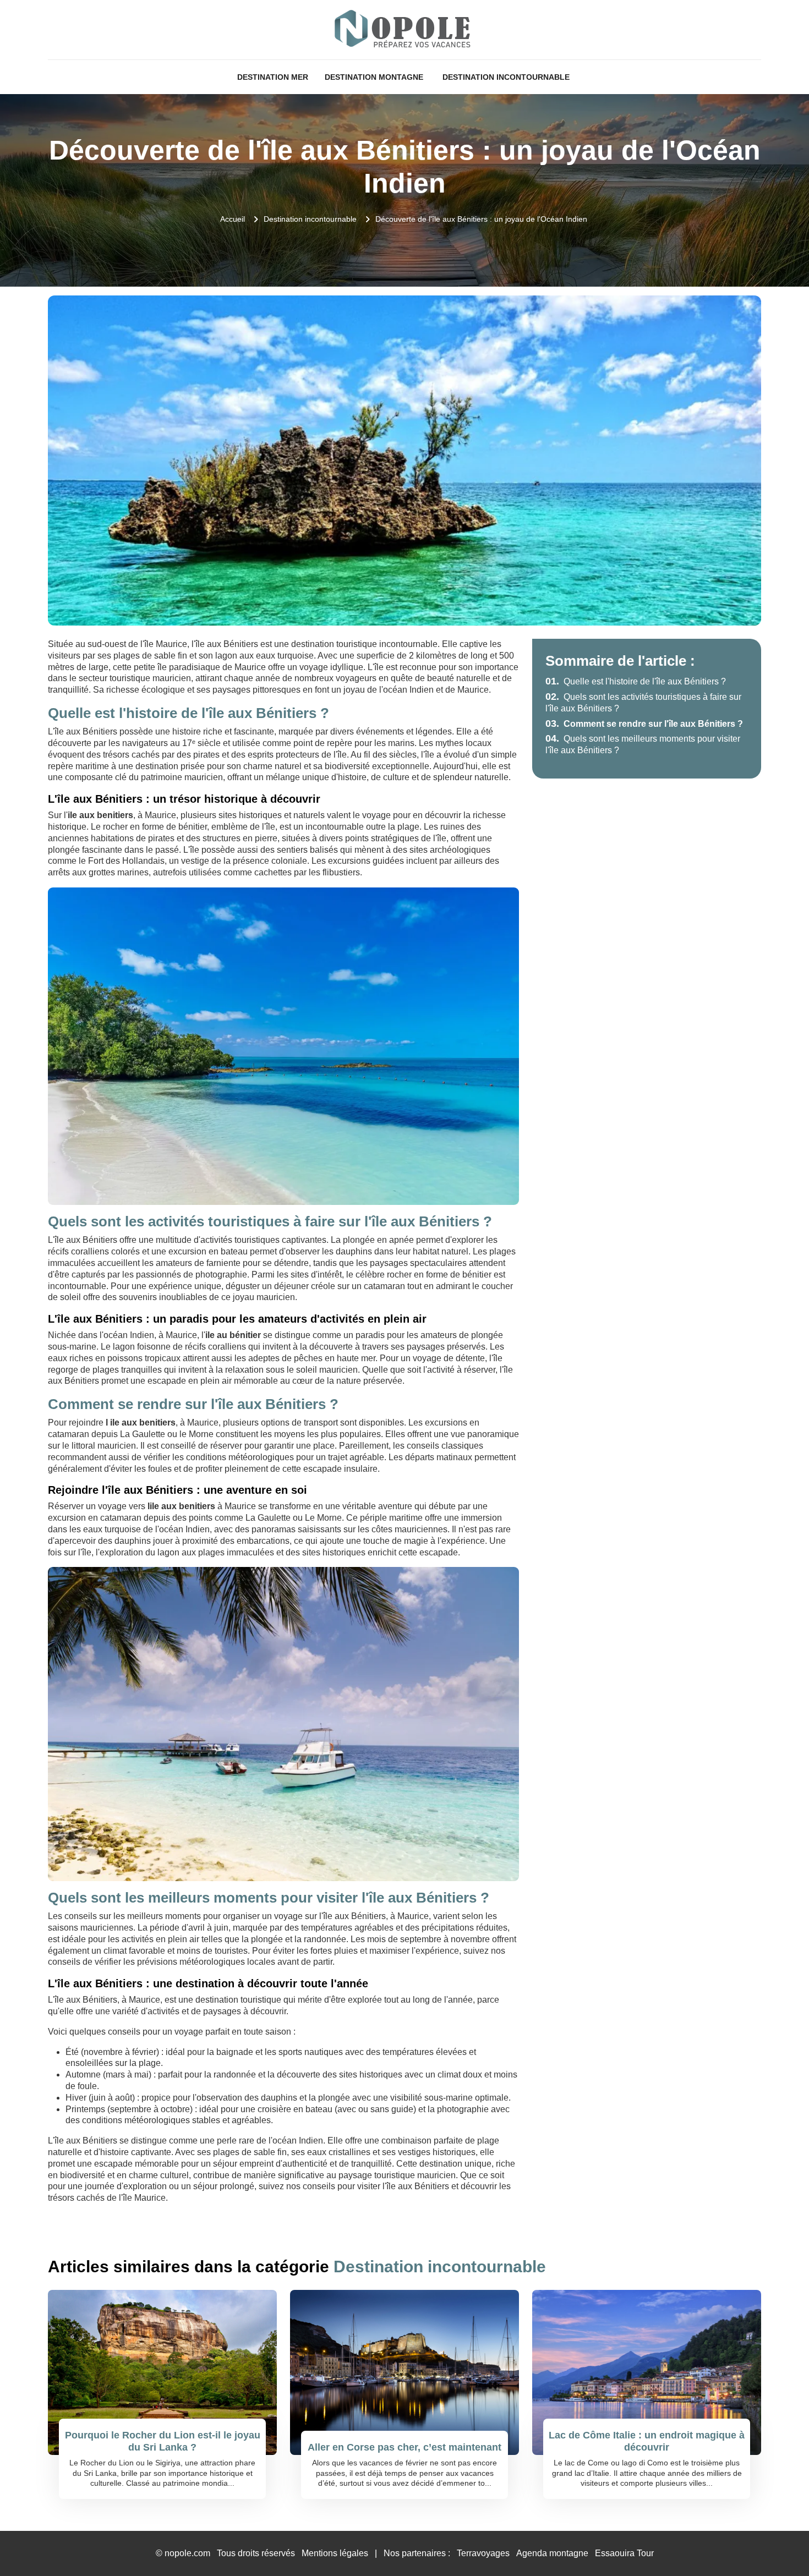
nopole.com (187, 2553)
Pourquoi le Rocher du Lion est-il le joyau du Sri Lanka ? (163, 2441)
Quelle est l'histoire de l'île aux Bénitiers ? (636, 681)
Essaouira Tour (624, 2553)
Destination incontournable (506, 77)
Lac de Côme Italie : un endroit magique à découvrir (647, 2441)
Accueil (233, 219)
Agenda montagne (552, 2553)
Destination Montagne (374, 77)
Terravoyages (483, 2553)
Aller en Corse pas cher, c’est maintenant (404, 2447)
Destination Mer (273, 77)
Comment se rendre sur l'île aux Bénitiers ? (644, 724)
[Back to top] (779, 2546)
